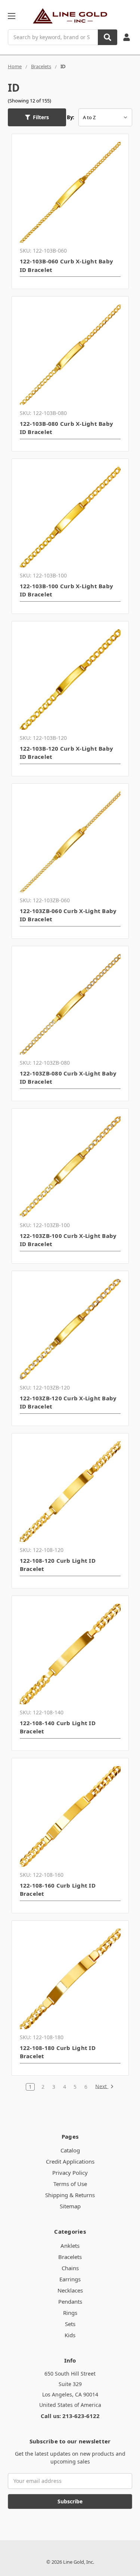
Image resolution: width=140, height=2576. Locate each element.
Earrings (70, 2279)
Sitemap (70, 2206)
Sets (70, 2324)
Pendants (70, 2301)
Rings (70, 2313)
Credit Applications (70, 2161)
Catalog (70, 2150)
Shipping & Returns (70, 2195)
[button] (37, 117)
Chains (70, 2268)
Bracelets (70, 2257)
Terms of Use (70, 2184)
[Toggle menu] (11, 16)
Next (102, 2087)
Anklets (70, 2246)
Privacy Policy (70, 2173)
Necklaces (70, 2290)
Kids (70, 2335)
